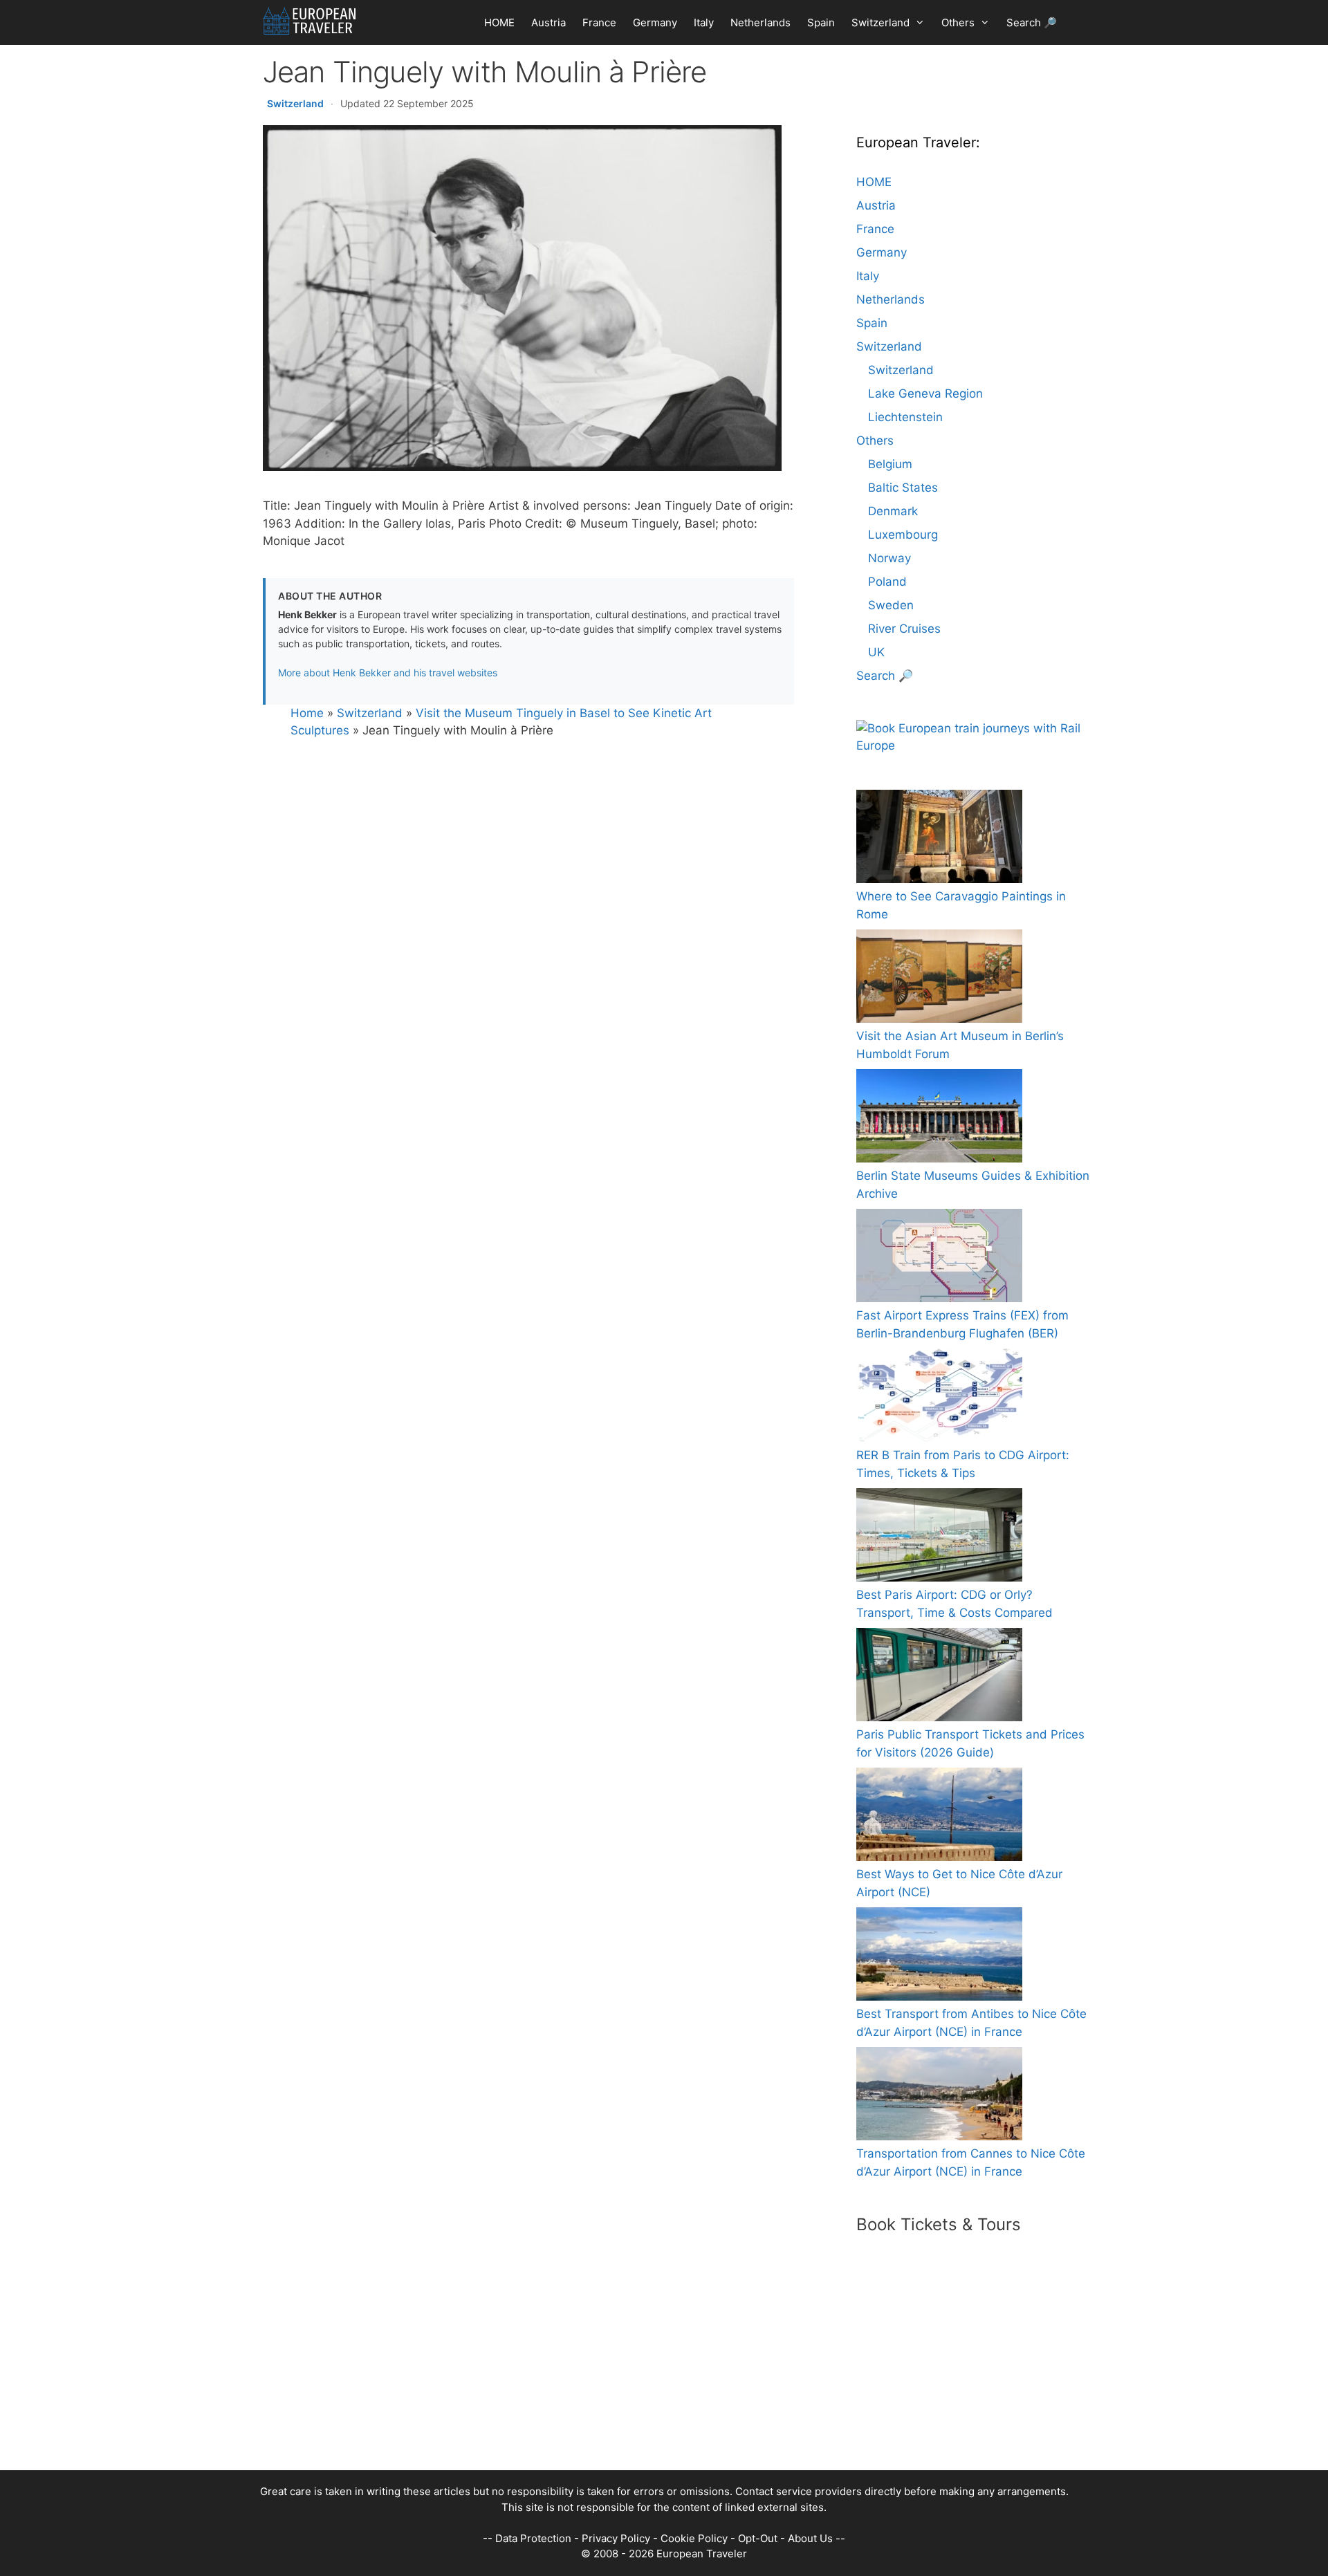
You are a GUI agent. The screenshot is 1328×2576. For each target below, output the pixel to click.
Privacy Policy (616, 2538)
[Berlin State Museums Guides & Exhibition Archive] (939, 1119)
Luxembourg (903, 535)
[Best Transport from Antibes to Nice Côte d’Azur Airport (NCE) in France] (939, 1957)
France (599, 22)
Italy (704, 22)
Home (307, 713)
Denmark (893, 511)
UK (876, 652)
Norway (889, 558)
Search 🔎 (1032, 22)
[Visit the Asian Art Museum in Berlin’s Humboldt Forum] (939, 979)
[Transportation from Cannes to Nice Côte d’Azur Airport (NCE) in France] (939, 2096)
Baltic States (903, 488)
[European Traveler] (310, 21)
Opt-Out (758, 2538)
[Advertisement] (650, 2373)
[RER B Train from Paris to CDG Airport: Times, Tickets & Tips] (939, 1398)
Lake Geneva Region (925, 393)
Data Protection (533, 2538)
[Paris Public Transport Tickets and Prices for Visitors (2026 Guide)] (939, 1677)
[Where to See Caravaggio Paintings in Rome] (939, 839)
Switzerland (880, 22)
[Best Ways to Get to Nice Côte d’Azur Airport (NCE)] (939, 1817)
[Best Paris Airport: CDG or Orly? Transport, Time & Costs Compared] (939, 1538)
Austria (548, 22)
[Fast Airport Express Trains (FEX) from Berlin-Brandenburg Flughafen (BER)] (939, 1258)
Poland (887, 582)
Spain (821, 22)
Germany (655, 22)
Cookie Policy (694, 2538)
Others (958, 22)
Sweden (891, 605)
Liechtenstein (905, 417)
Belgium (890, 464)
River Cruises (904, 629)
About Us (810, 2538)
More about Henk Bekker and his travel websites (388, 673)
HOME (499, 22)
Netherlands (760, 22)
